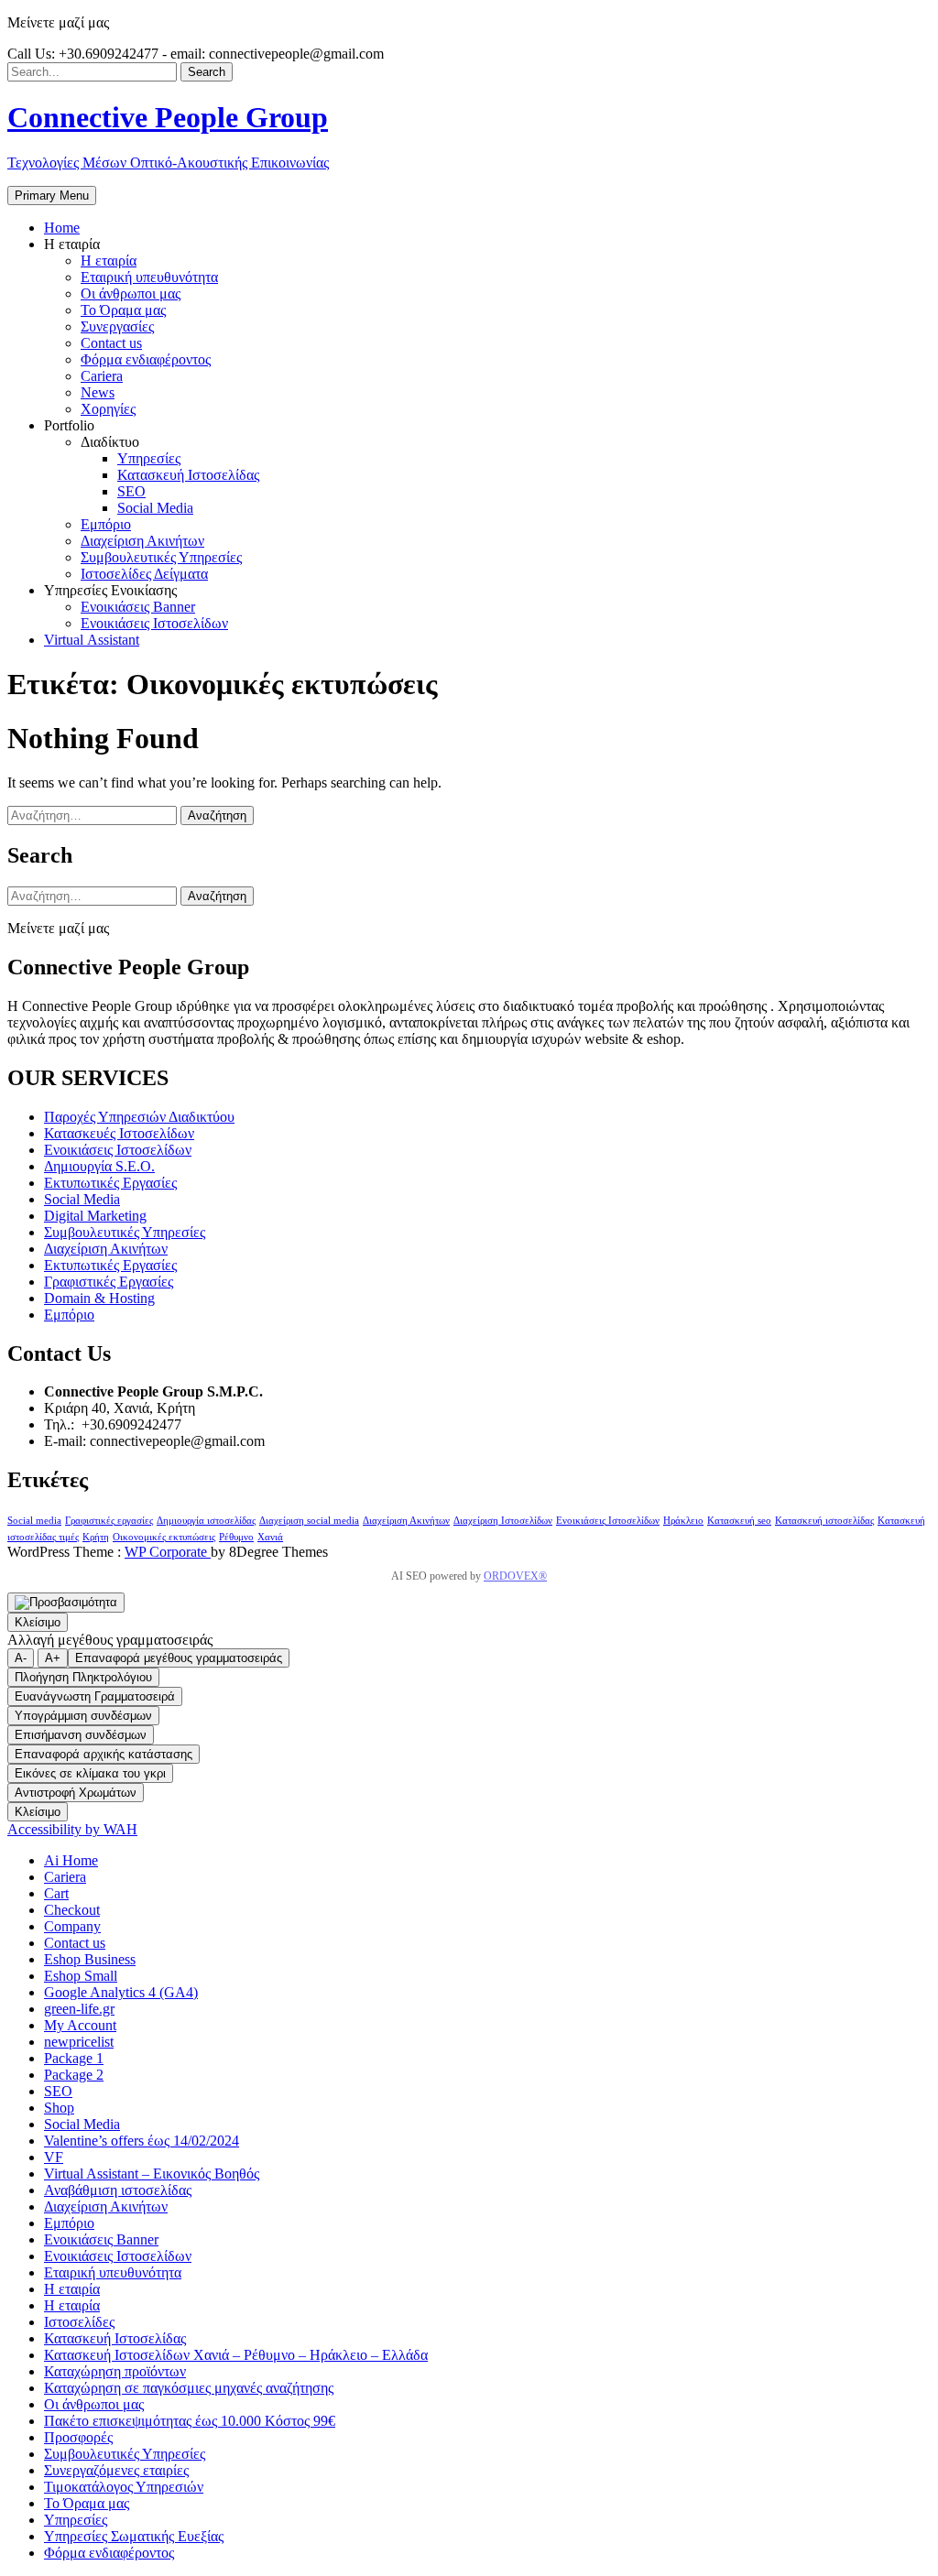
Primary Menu (52, 196)
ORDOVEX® (515, 1576)
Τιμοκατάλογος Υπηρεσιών (124, 2487)
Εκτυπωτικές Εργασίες (110, 1183)
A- (21, 1658)
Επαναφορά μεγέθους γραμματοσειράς (179, 1658)
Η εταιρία (72, 2289)
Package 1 (74, 2058)
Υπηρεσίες (76, 2520)
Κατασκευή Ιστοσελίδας (115, 2338)
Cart (56, 1893)
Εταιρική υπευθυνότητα (113, 2272)
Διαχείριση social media (309, 1521)
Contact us (75, 1943)
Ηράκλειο (683, 1521)
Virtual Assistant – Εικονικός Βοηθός (152, 2174)
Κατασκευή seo (739, 1521)
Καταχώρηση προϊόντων (115, 2371)
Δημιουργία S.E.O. (99, 1166)
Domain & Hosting (99, 1298)
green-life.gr (79, 2009)
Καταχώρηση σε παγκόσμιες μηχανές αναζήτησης (189, 2388)
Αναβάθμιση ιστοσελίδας (118, 2190)
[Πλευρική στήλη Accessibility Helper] (66, 1603)
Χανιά (270, 1537)
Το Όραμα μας (87, 2503)
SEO (58, 2091)
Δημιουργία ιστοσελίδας (206, 1521)
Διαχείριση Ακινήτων (106, 1249)
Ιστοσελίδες (79, 2322)
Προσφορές (78, 2437)
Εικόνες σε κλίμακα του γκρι (90, 1773)
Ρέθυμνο (236, 1537)
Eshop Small (81, 1976)
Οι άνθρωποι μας (94, 2404)
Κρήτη (96, 1537)
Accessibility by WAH (72, 1829)
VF (54, 2157)
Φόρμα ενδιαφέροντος (109, 2553)
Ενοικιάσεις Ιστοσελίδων (118, 1150)
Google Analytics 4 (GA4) (121, 1992)
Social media (34, 1521)
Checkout (72, 1910)
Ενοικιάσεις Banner (101, 2239)
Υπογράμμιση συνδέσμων (83, 1716)
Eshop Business (90, 1959)
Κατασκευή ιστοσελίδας (824, 1521)
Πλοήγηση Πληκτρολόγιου (83, 1677)
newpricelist (79, 2042)
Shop (59, 2108)
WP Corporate (168, 1552)
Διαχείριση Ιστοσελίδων (503, 1521)
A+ (53, 1658)
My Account (80, 2025)
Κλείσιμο (38, 1622)
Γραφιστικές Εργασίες (109, 1282)
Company (72, 1926)
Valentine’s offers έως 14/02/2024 (142, 2141)
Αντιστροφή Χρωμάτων (76, 1793)
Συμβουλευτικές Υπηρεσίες (125, 1232)
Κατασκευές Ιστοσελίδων (119, 1133)
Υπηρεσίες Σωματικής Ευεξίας (134, 2536)
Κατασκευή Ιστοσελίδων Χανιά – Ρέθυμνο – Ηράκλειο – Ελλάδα (236, 2355)
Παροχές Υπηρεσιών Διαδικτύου (139, 1117)
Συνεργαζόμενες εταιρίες (116, 2470)
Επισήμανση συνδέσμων (81, 1735)
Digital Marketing (95, 1216)
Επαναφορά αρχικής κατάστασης (104, 1754)
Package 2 (74, 2075)
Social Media (82, 1199)
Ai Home (71, 1860)
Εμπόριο (69, 1315)
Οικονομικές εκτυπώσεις (164, 1537)
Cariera (65, 1877)
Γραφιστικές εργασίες (109, 1521)
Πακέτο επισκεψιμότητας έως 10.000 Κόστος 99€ (190, 2421)
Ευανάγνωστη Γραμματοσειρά (95, 1696)
